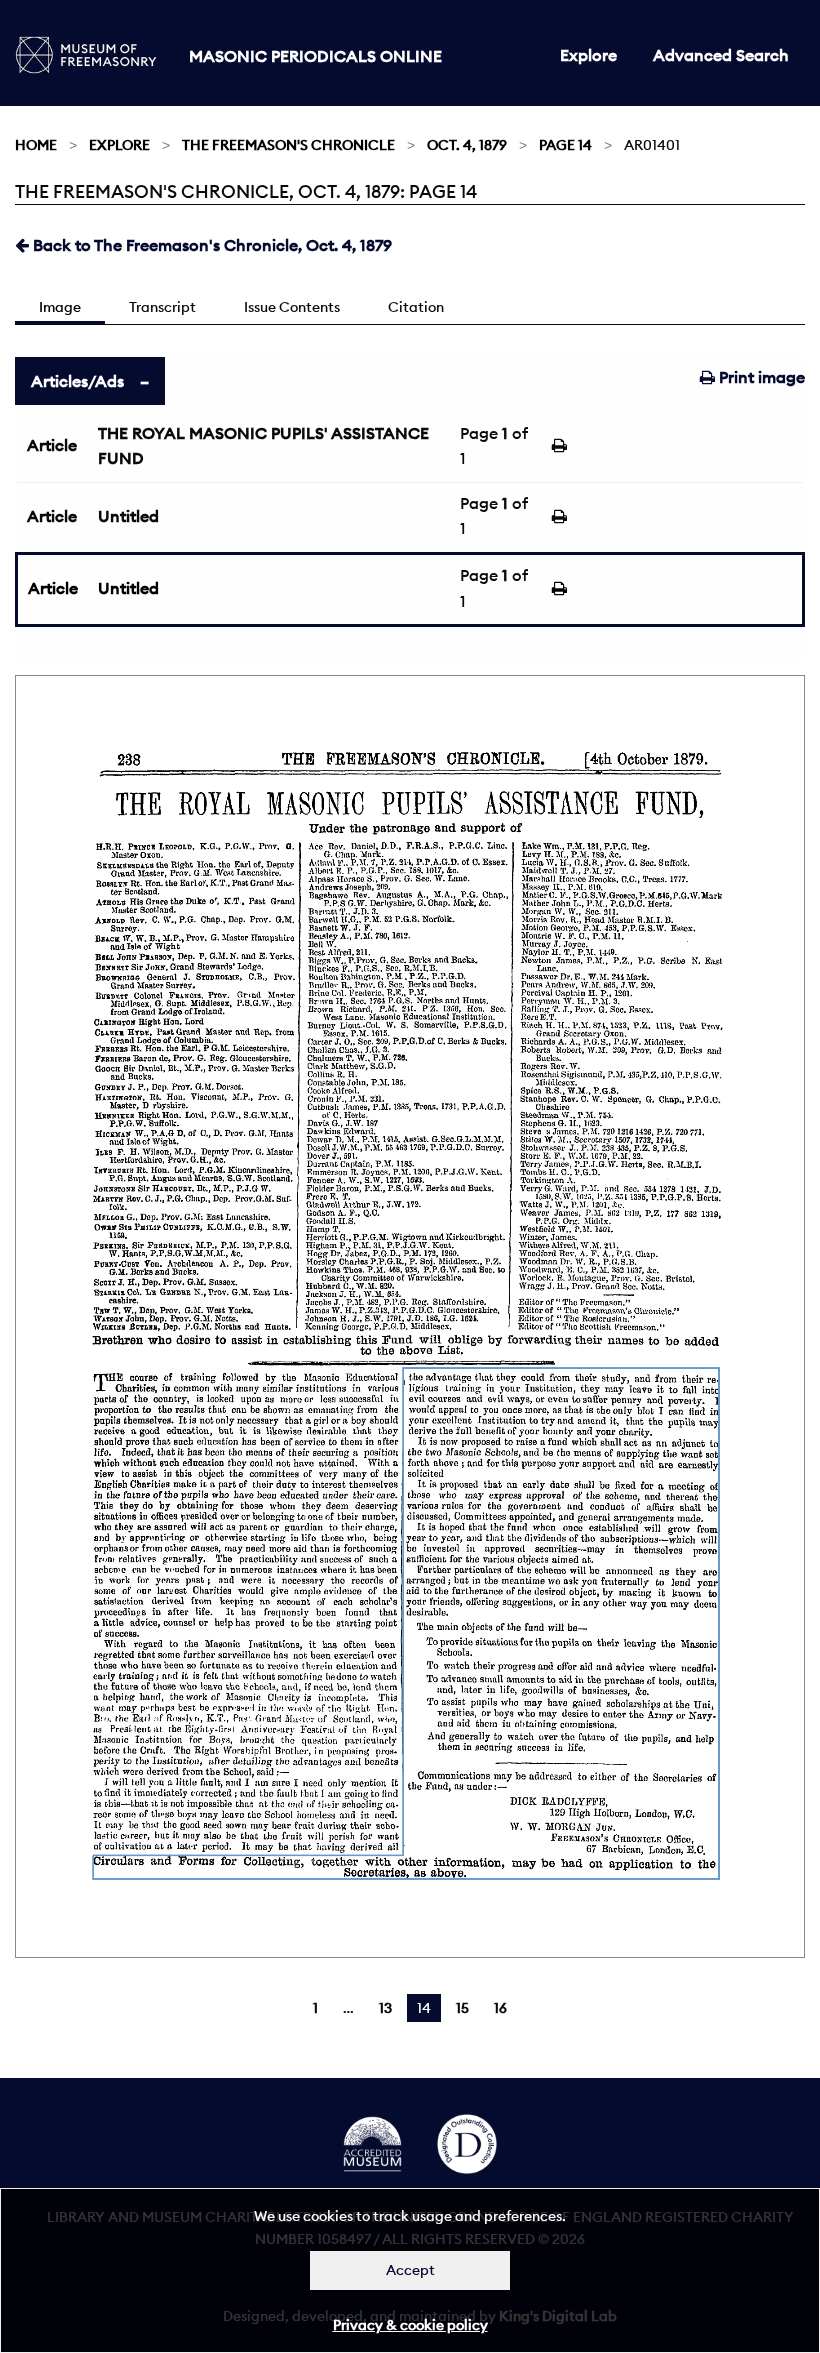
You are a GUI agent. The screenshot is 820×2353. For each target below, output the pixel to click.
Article (52, 445)
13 (385, 2008)
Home (36, 145)
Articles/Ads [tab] (77, 381)
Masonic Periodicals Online (315, 56)
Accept (410, 2270)
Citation (416, 307)
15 (462, 2008)
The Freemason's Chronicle (288, 145)
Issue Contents (292, 307)
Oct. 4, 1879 (467, 145)
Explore (588, 55)
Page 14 (565, 145)
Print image (760, 377)
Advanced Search (721, 55)
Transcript (162, 307)
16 (500, 2008)
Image (60, 307)
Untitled (128, 516)
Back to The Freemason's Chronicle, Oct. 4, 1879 (210, 245)
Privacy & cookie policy (410, 2325)
